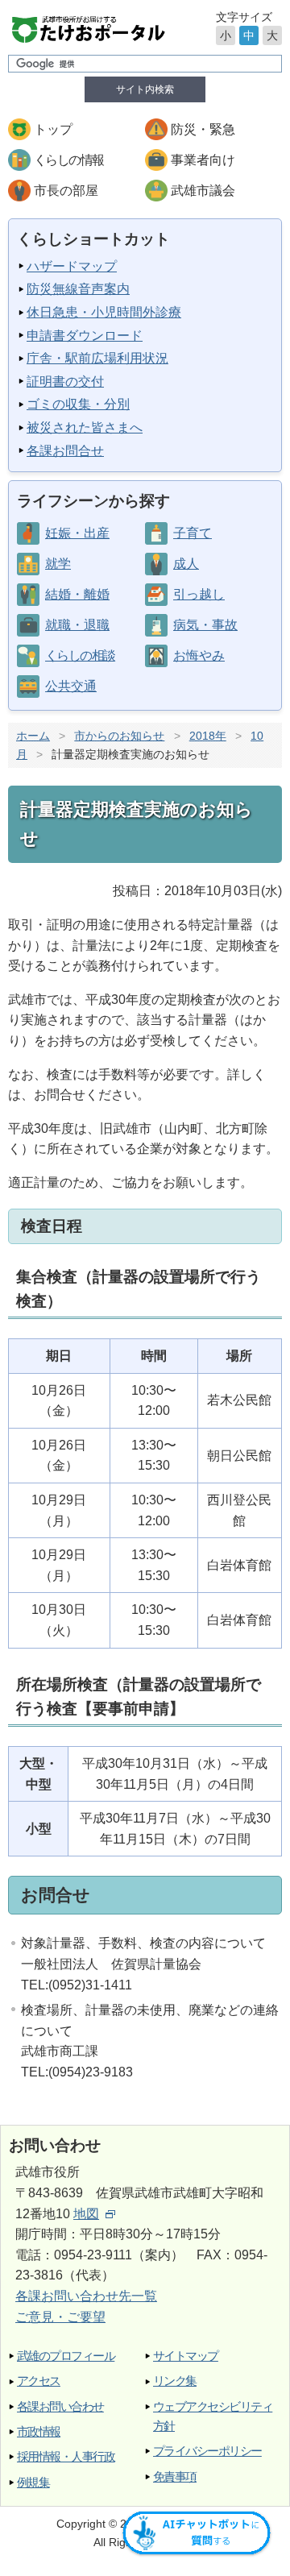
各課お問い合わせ (60, 2406)
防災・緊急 (203, 129)
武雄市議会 (203, 191)
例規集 (33, 2482)
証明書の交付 (65, 382)
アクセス (39, 2381)
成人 (186, 564)
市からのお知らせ (119, 736)
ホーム (33, 736)
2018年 (208, 736)
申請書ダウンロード (85, 336)
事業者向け (203, 160)
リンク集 (175, 2381)
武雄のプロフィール (66, 2356)
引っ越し (199, 594)
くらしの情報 (68, 160)
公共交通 (71, 686)
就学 (58, 564)
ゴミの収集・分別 (78, 404)
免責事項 (175, 2476)
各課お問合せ (65, 451)
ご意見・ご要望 (60, 2317)
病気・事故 (205, 625)
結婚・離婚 (77, 594)
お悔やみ (199, 655)
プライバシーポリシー (207, 2451)
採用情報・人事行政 (66, 2456)
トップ (53, 129)
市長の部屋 (66, 191)
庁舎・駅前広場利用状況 (97, 358)
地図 (86, 2214)
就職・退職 (77, 625)
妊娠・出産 (77, 533)
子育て (193, 533)
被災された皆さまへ (85, 427)
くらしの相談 (80, 655)
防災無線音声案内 (78, 289)
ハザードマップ (72, 266)
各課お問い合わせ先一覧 (86, 2296)
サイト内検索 (145, 89)
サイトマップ (186, 2356)
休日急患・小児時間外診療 (104, 312)
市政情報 (39, 2431)
